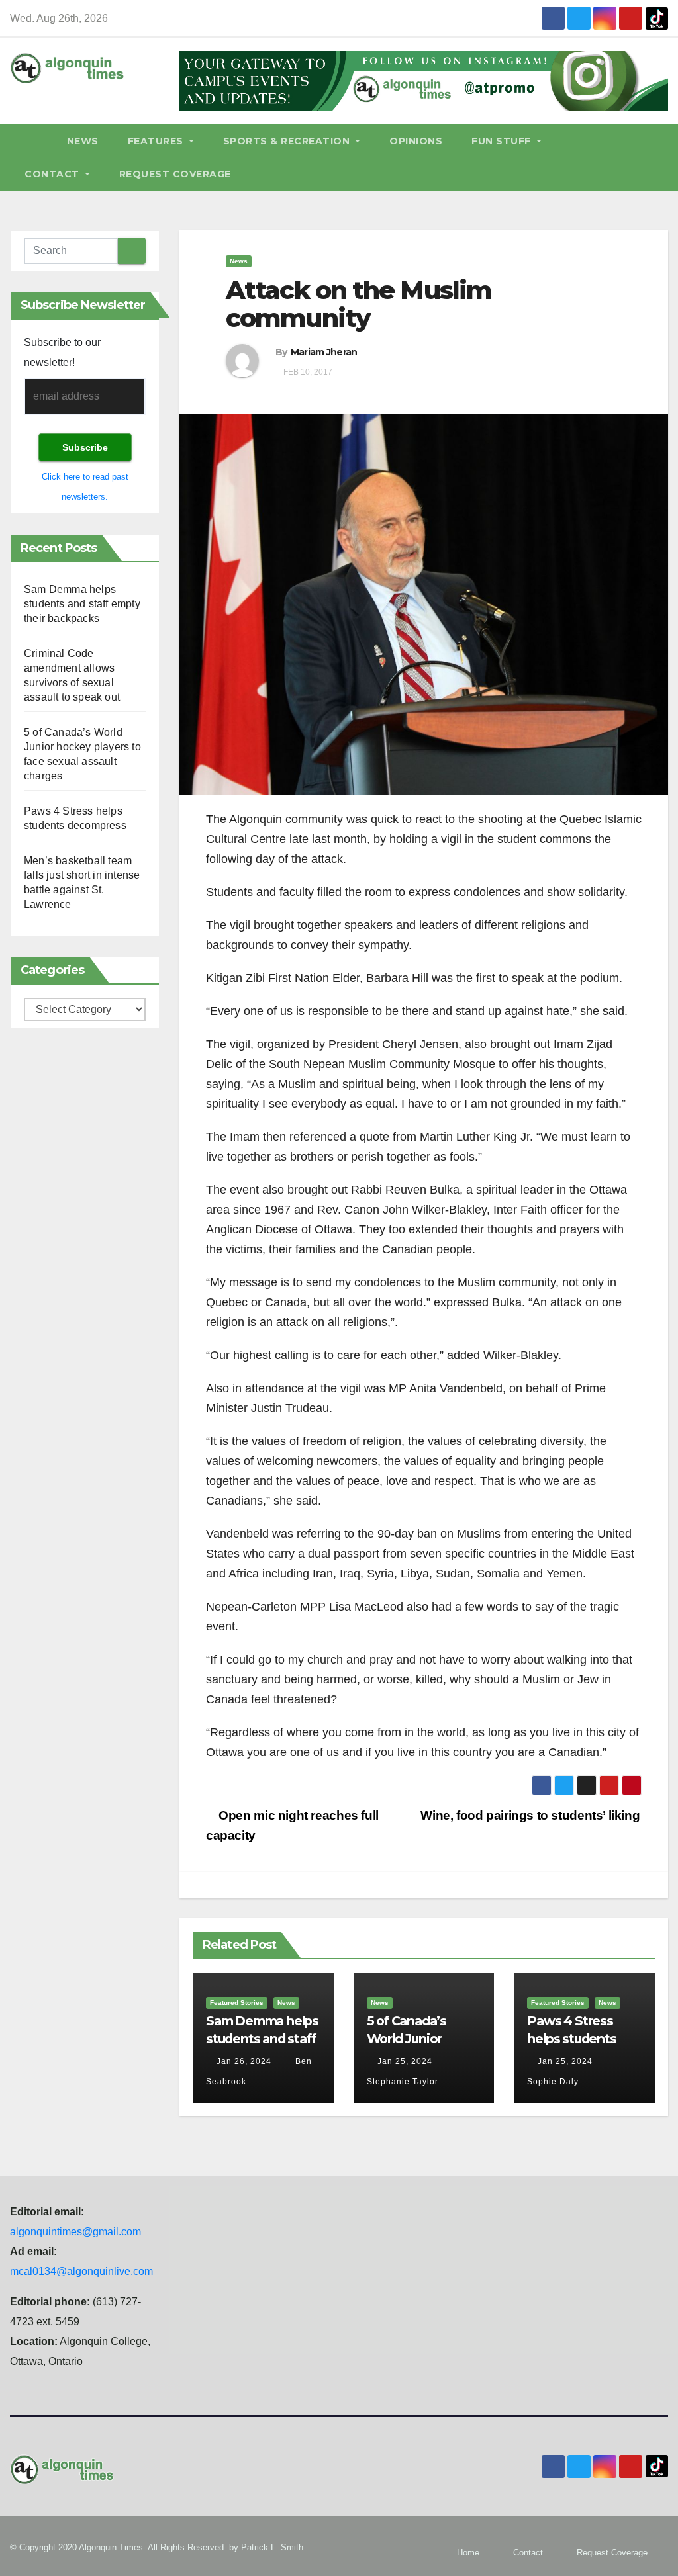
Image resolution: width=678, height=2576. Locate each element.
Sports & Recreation (288, 141)
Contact (53, 174)
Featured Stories (237, 2003)
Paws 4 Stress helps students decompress (571, 2039)
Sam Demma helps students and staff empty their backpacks (82, 604)
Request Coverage (175, 174)
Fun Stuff (503, 141)
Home (468, 2553)
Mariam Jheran (324, 352)
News (83, 141)
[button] (664, 157)
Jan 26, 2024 (244, 2061)
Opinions (416, 141)
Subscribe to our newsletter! (62, 352)
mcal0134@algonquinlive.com (81, 2271)
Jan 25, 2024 (405, 2061)
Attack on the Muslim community (359, 304)
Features (157, 141)
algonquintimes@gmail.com (75, 2232)
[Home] (31, 141)
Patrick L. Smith (272, 2547)
